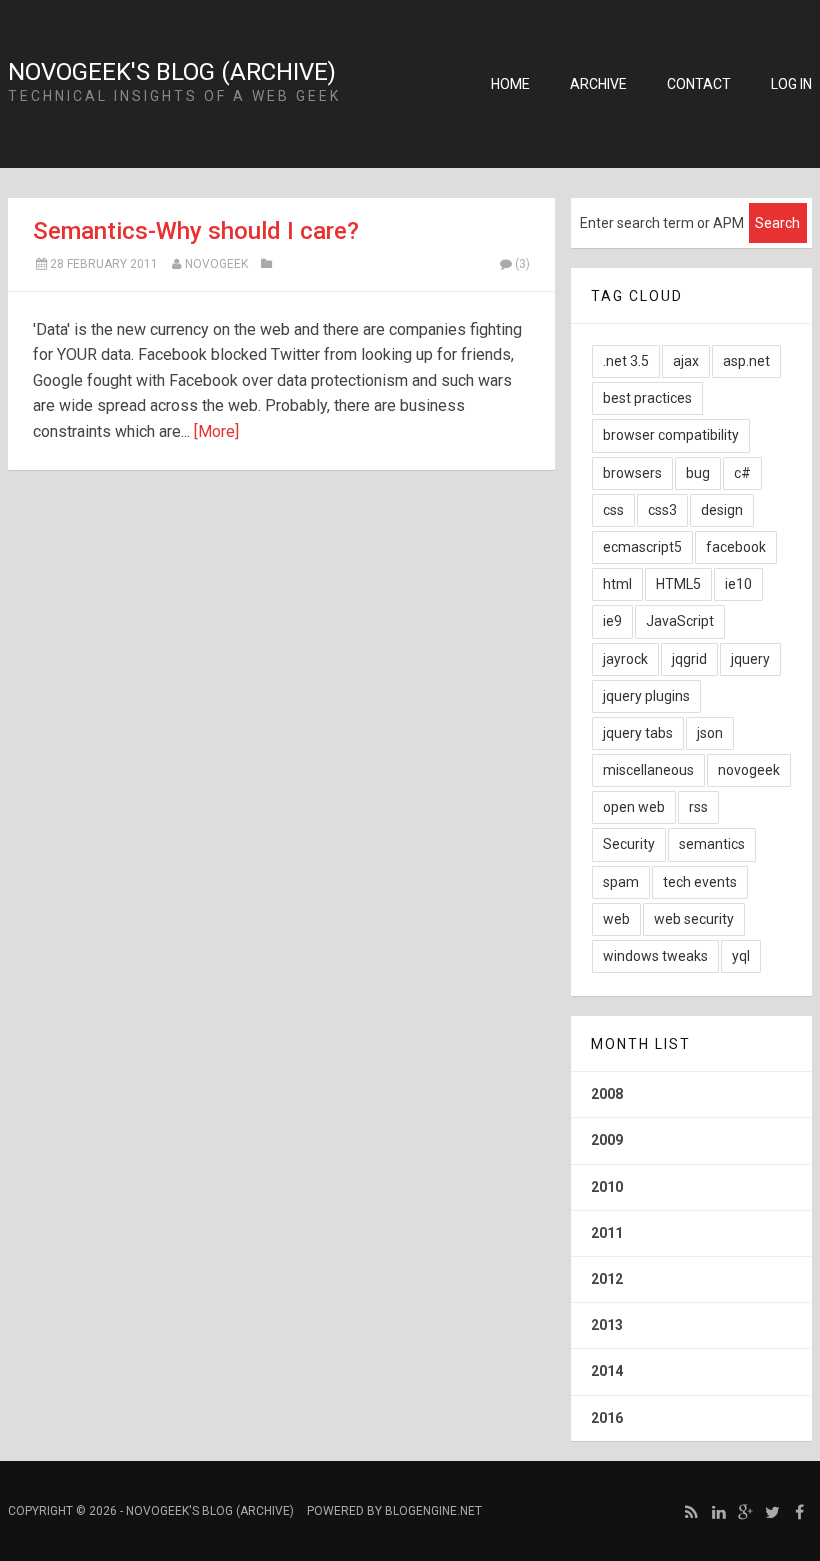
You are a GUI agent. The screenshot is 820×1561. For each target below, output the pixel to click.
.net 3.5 (626, 361)
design (722, 510)
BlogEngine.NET (433, 1511)
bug (698, 473)
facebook (736, 547)
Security (629, 844)
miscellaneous (648, 770)
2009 (607, 1140)
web (616, 919)
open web (634, 807)
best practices (647, 398)
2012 (607, 1279)
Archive (598, 84)
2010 (607, 1187)
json (710, 733)
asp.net (746, 361)
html (617, 584)
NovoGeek (216, 264)
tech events (700, 882)
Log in (791, 84)
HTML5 (678, 584)
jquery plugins (646, 696)
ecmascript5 (642, 547)
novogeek (749, 770)
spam (621, 882)
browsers (632, 473)
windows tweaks (655, 956)
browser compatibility (671, 435)
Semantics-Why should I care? (196, 231)
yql (741, 956)
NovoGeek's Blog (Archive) (172, 72)
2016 (607, 1418)
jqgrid (689, 659)
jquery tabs (638, 733)
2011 (607, 1233)
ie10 (738, 584)
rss (698, 807)
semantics (712, 844)
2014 (607, 1371)
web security (694, 919)
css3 (662, 510)
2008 (607, 1094)
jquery (750, 659)
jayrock (625, 659)
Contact (699, 84)
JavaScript (680, 621)
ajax (686, 361)
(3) (522, 264)
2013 (607, 1325)
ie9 (612, 621)
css (613, 510)
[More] (216, 431)
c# (742, 473)
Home (510, 84)
